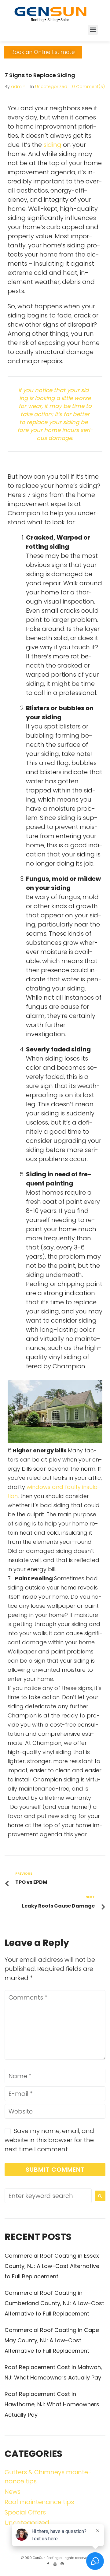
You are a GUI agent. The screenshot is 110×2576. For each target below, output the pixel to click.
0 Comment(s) (88, 87)
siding (52, 145)
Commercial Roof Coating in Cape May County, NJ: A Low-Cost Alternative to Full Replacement (52, 2340)
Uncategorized (51, 87)
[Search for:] (48, 2196)
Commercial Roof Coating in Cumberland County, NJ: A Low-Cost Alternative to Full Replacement (54, 2303)
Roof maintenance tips (39, 2502)
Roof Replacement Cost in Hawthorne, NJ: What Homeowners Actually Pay (52, 2404)
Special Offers (25, 2512)
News (13, 2492)
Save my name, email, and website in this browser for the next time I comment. (49, 2140)
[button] (93, 30)
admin (18, 87)
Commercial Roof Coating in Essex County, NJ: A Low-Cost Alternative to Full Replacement (52, 2266)
